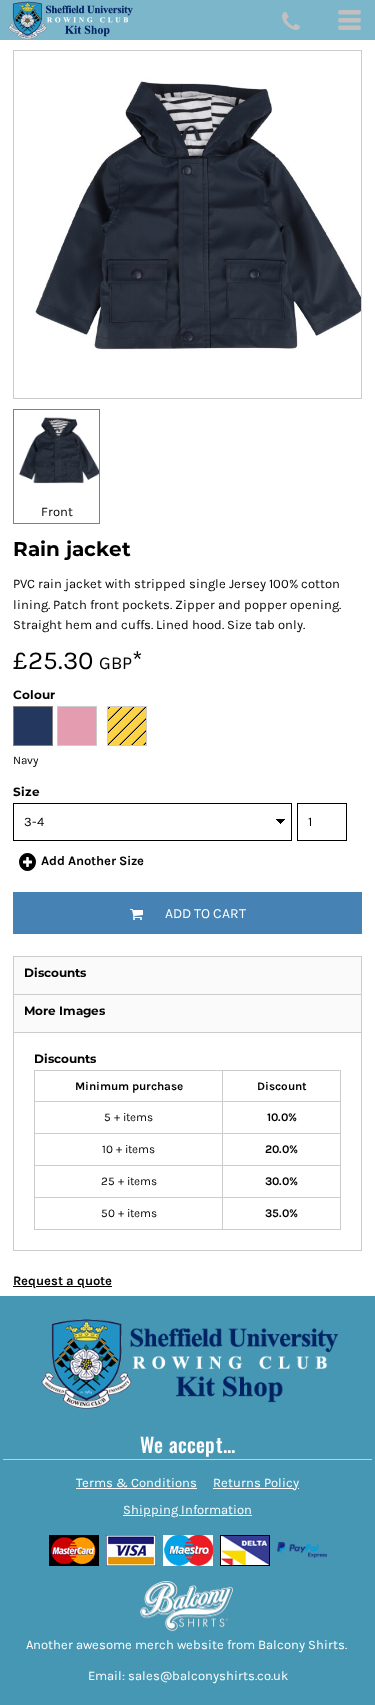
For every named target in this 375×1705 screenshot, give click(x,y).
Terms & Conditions (136, 1482)
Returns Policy (256, 1482)
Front (57, 511)
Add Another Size (92, 860)
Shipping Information (187, 1509)
